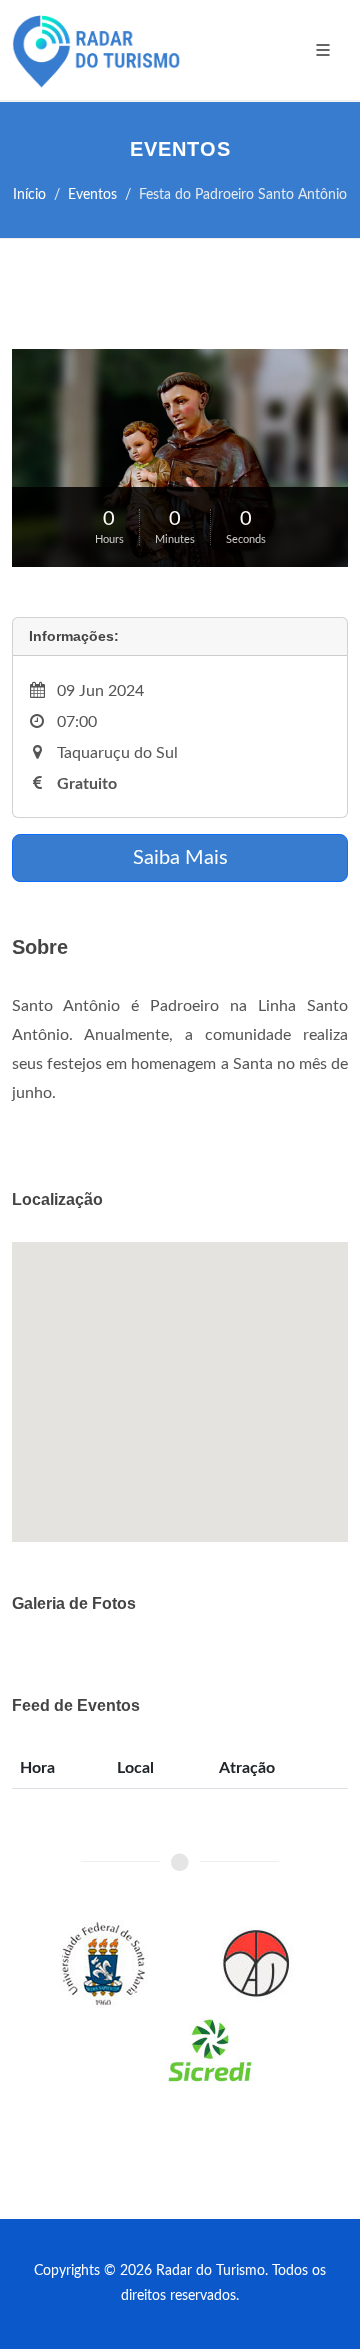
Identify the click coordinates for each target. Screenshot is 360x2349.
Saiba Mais (180, 858)
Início (29, 194)
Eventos (92, 194)
